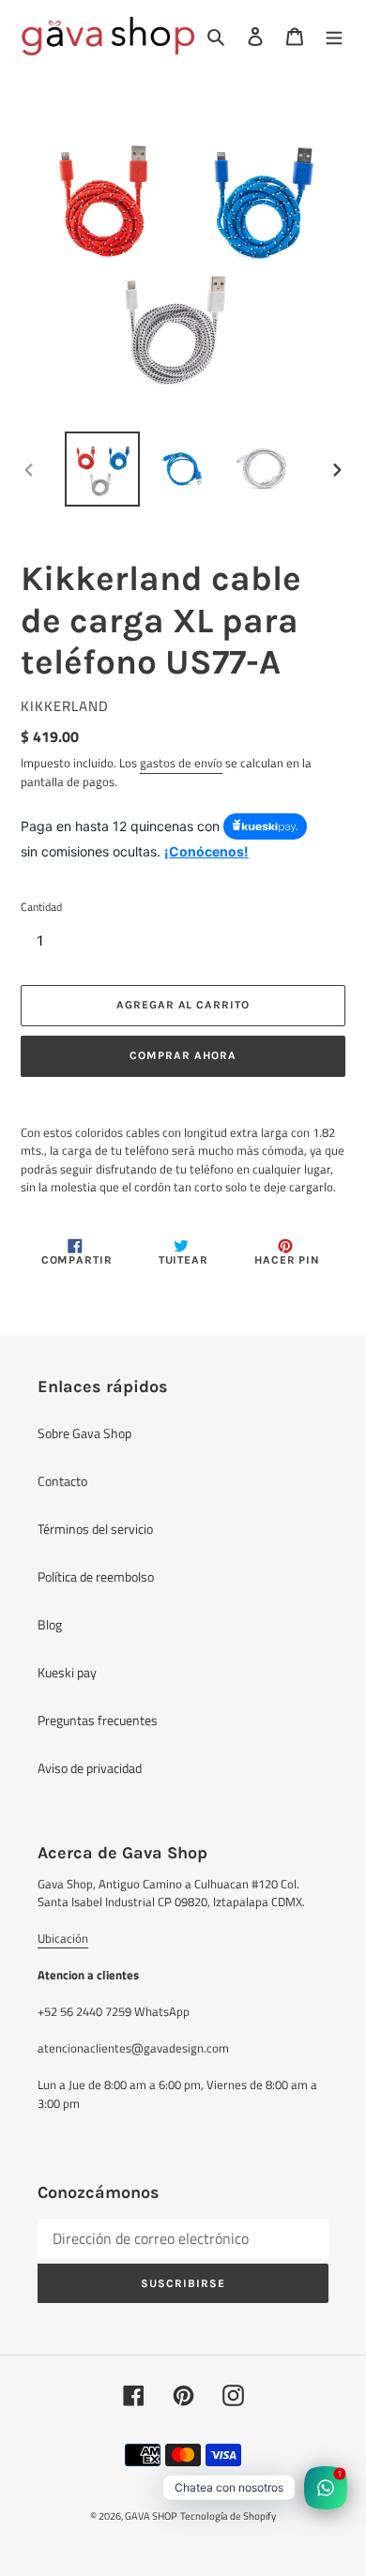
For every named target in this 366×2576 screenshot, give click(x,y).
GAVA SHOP (151, 2516)
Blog (50, 1624)
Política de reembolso (96, 1576)
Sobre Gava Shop (84, 1433)
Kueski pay (67, 1672)
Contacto (62, 1481)
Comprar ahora (183, 1055)
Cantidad (41, 907)
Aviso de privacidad (90, 1768)
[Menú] (334, 36)
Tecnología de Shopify (228, 2516)
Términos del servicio (95, 1529)
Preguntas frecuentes (98, 1720)
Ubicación (63, 1938)
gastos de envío (181, 763)
